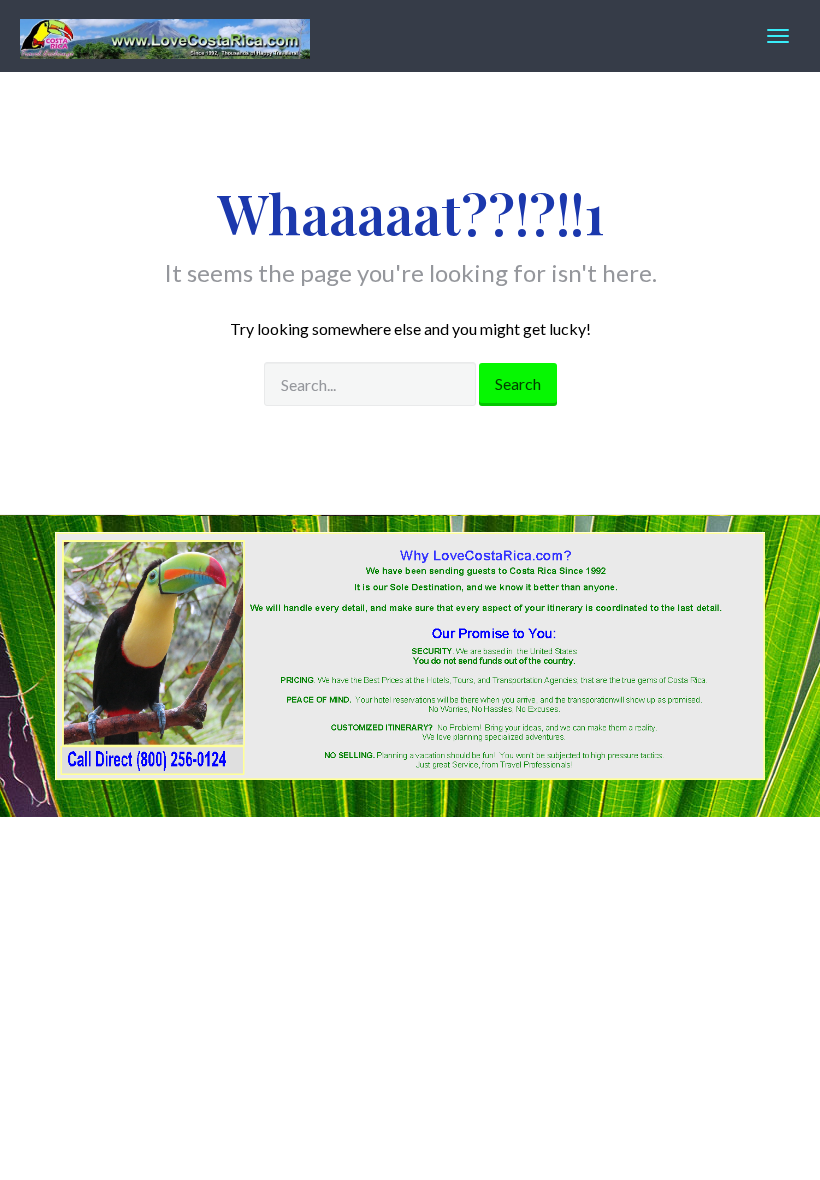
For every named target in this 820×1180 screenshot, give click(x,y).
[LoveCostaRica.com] (165, 36)
